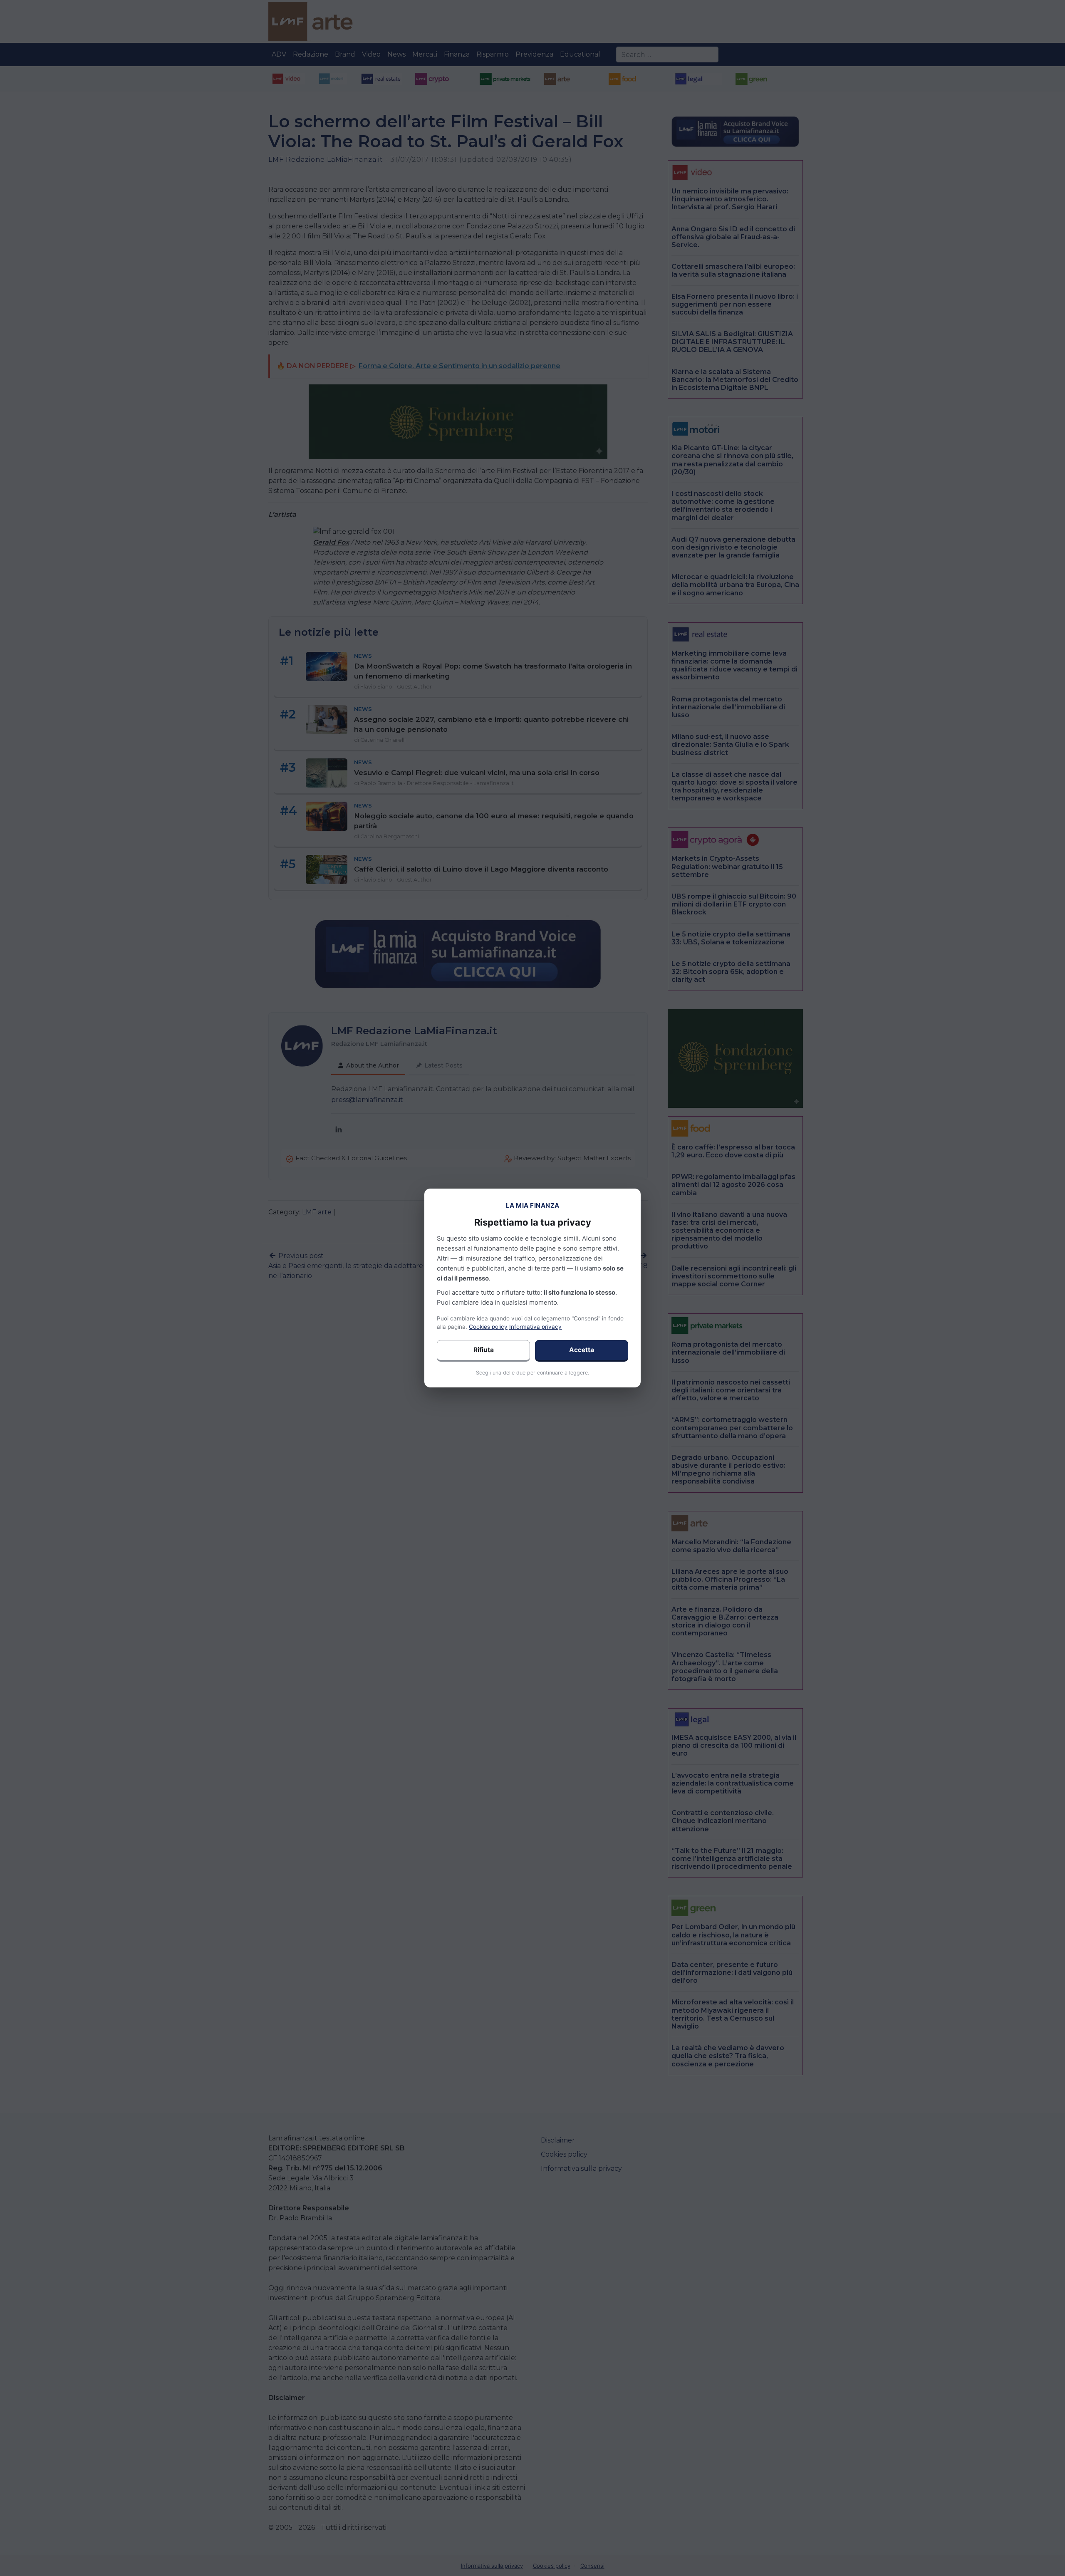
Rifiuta (484, 1350)
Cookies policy (488, 1327)
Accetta (582, 1350)
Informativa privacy (535, 1327)
